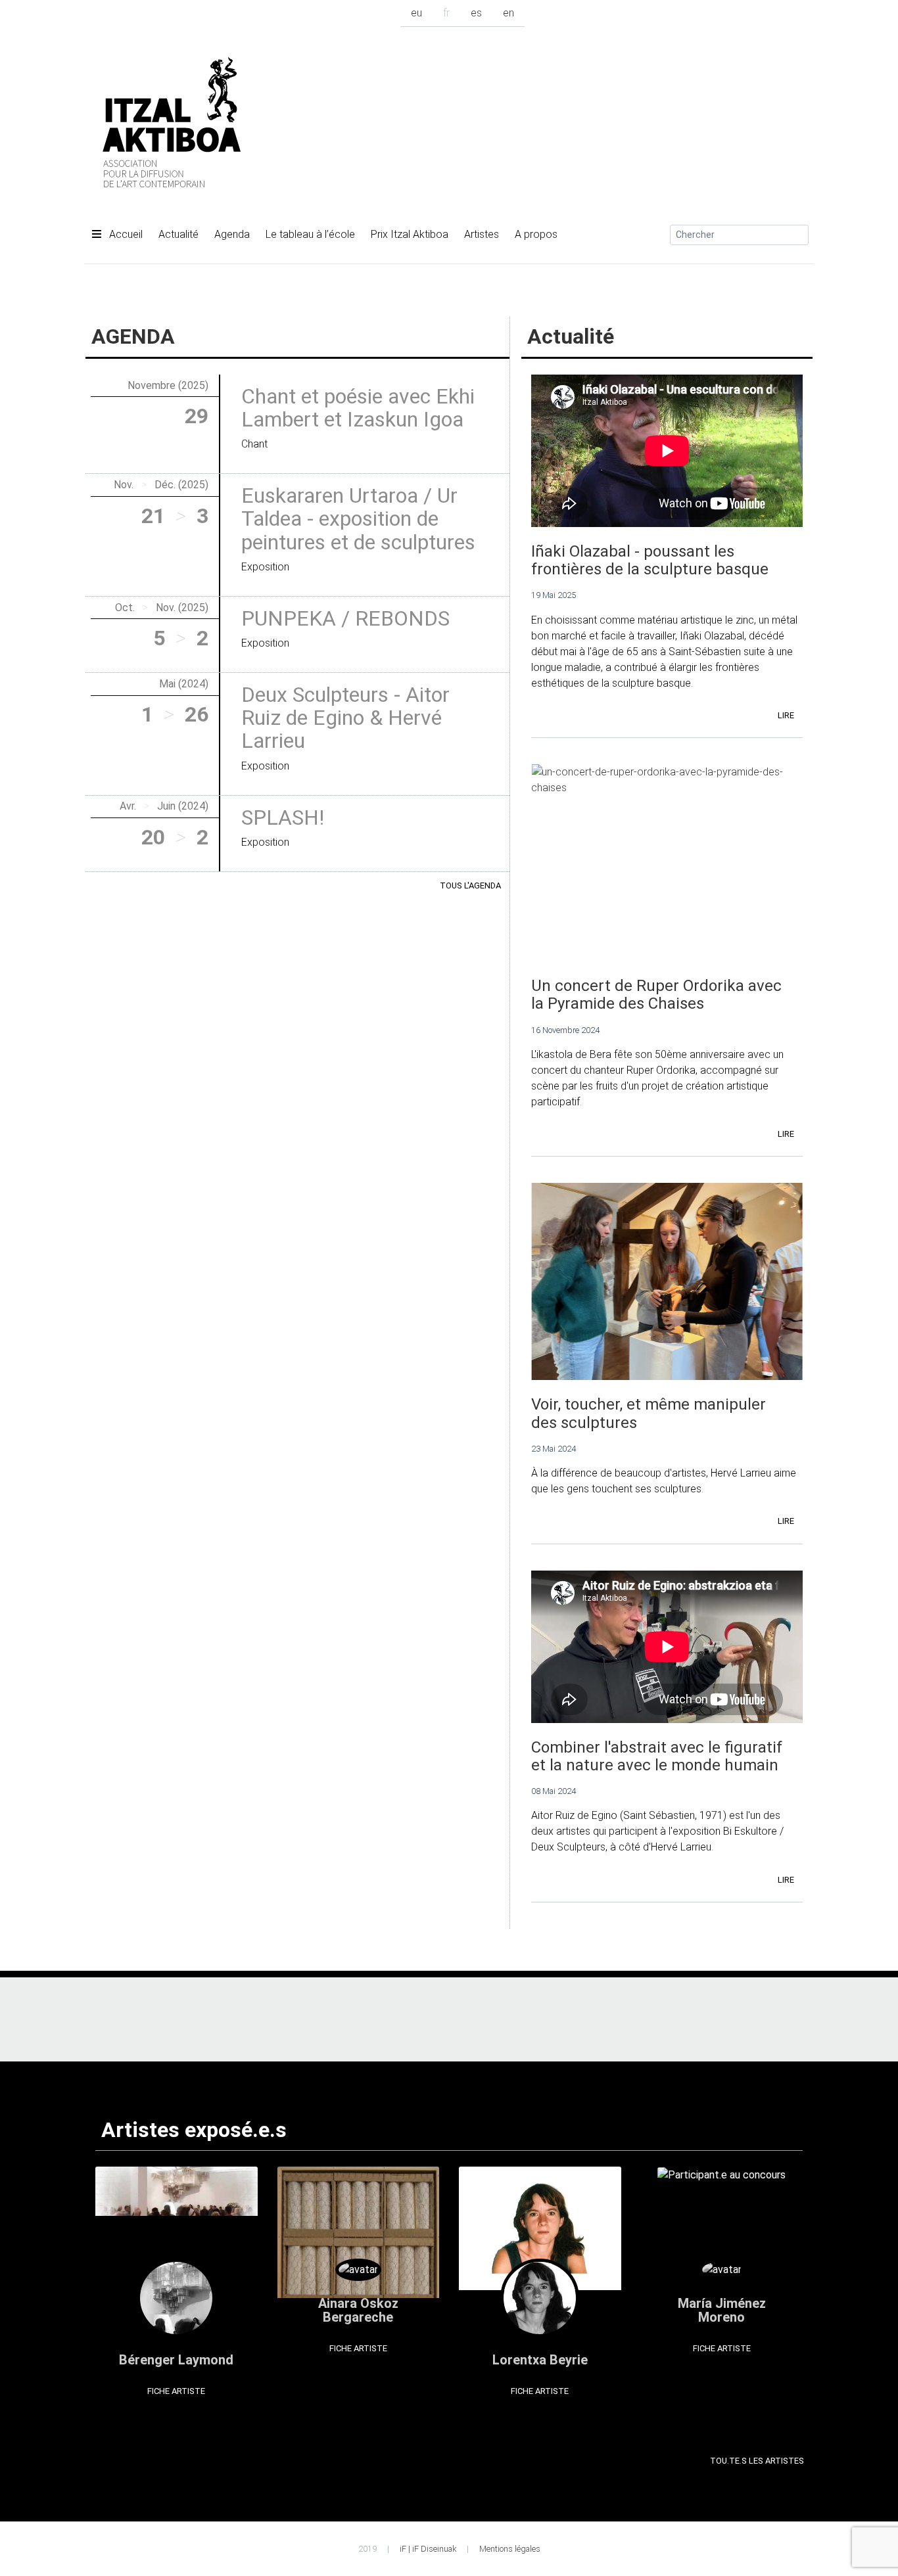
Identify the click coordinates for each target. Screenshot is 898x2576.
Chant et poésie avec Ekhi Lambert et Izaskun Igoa (358, 408)
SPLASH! (283, 817)
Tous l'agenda (470, 885)
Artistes (482, 234)
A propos (536, 234)
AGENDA (133, 336)
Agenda (232, 234)
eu (416, 13)
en (508, 13)
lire (786, 715)
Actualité (178, 234)
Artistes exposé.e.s (194, 2130)
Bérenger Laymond (176, 2360)
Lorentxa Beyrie (540, 2360)
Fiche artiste (176, 2391)
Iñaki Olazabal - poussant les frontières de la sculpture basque (650, 560)
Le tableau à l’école (310, 234)
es (476, 13)
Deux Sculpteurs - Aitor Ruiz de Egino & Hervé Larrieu (345, 718)
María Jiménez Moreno (722, 2310)
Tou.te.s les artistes (757, 2461)
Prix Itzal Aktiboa (410, 234)
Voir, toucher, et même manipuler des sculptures (649, 1413)
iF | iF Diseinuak (428, 2549)
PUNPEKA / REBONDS (345, 618)
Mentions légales (510, 2549)
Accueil (125, 234)
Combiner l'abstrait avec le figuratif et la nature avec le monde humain (657, 1756)
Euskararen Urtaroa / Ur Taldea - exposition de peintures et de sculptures (358, 518)
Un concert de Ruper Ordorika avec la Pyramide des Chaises (656, 995)
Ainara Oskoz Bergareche (358, 2310)
